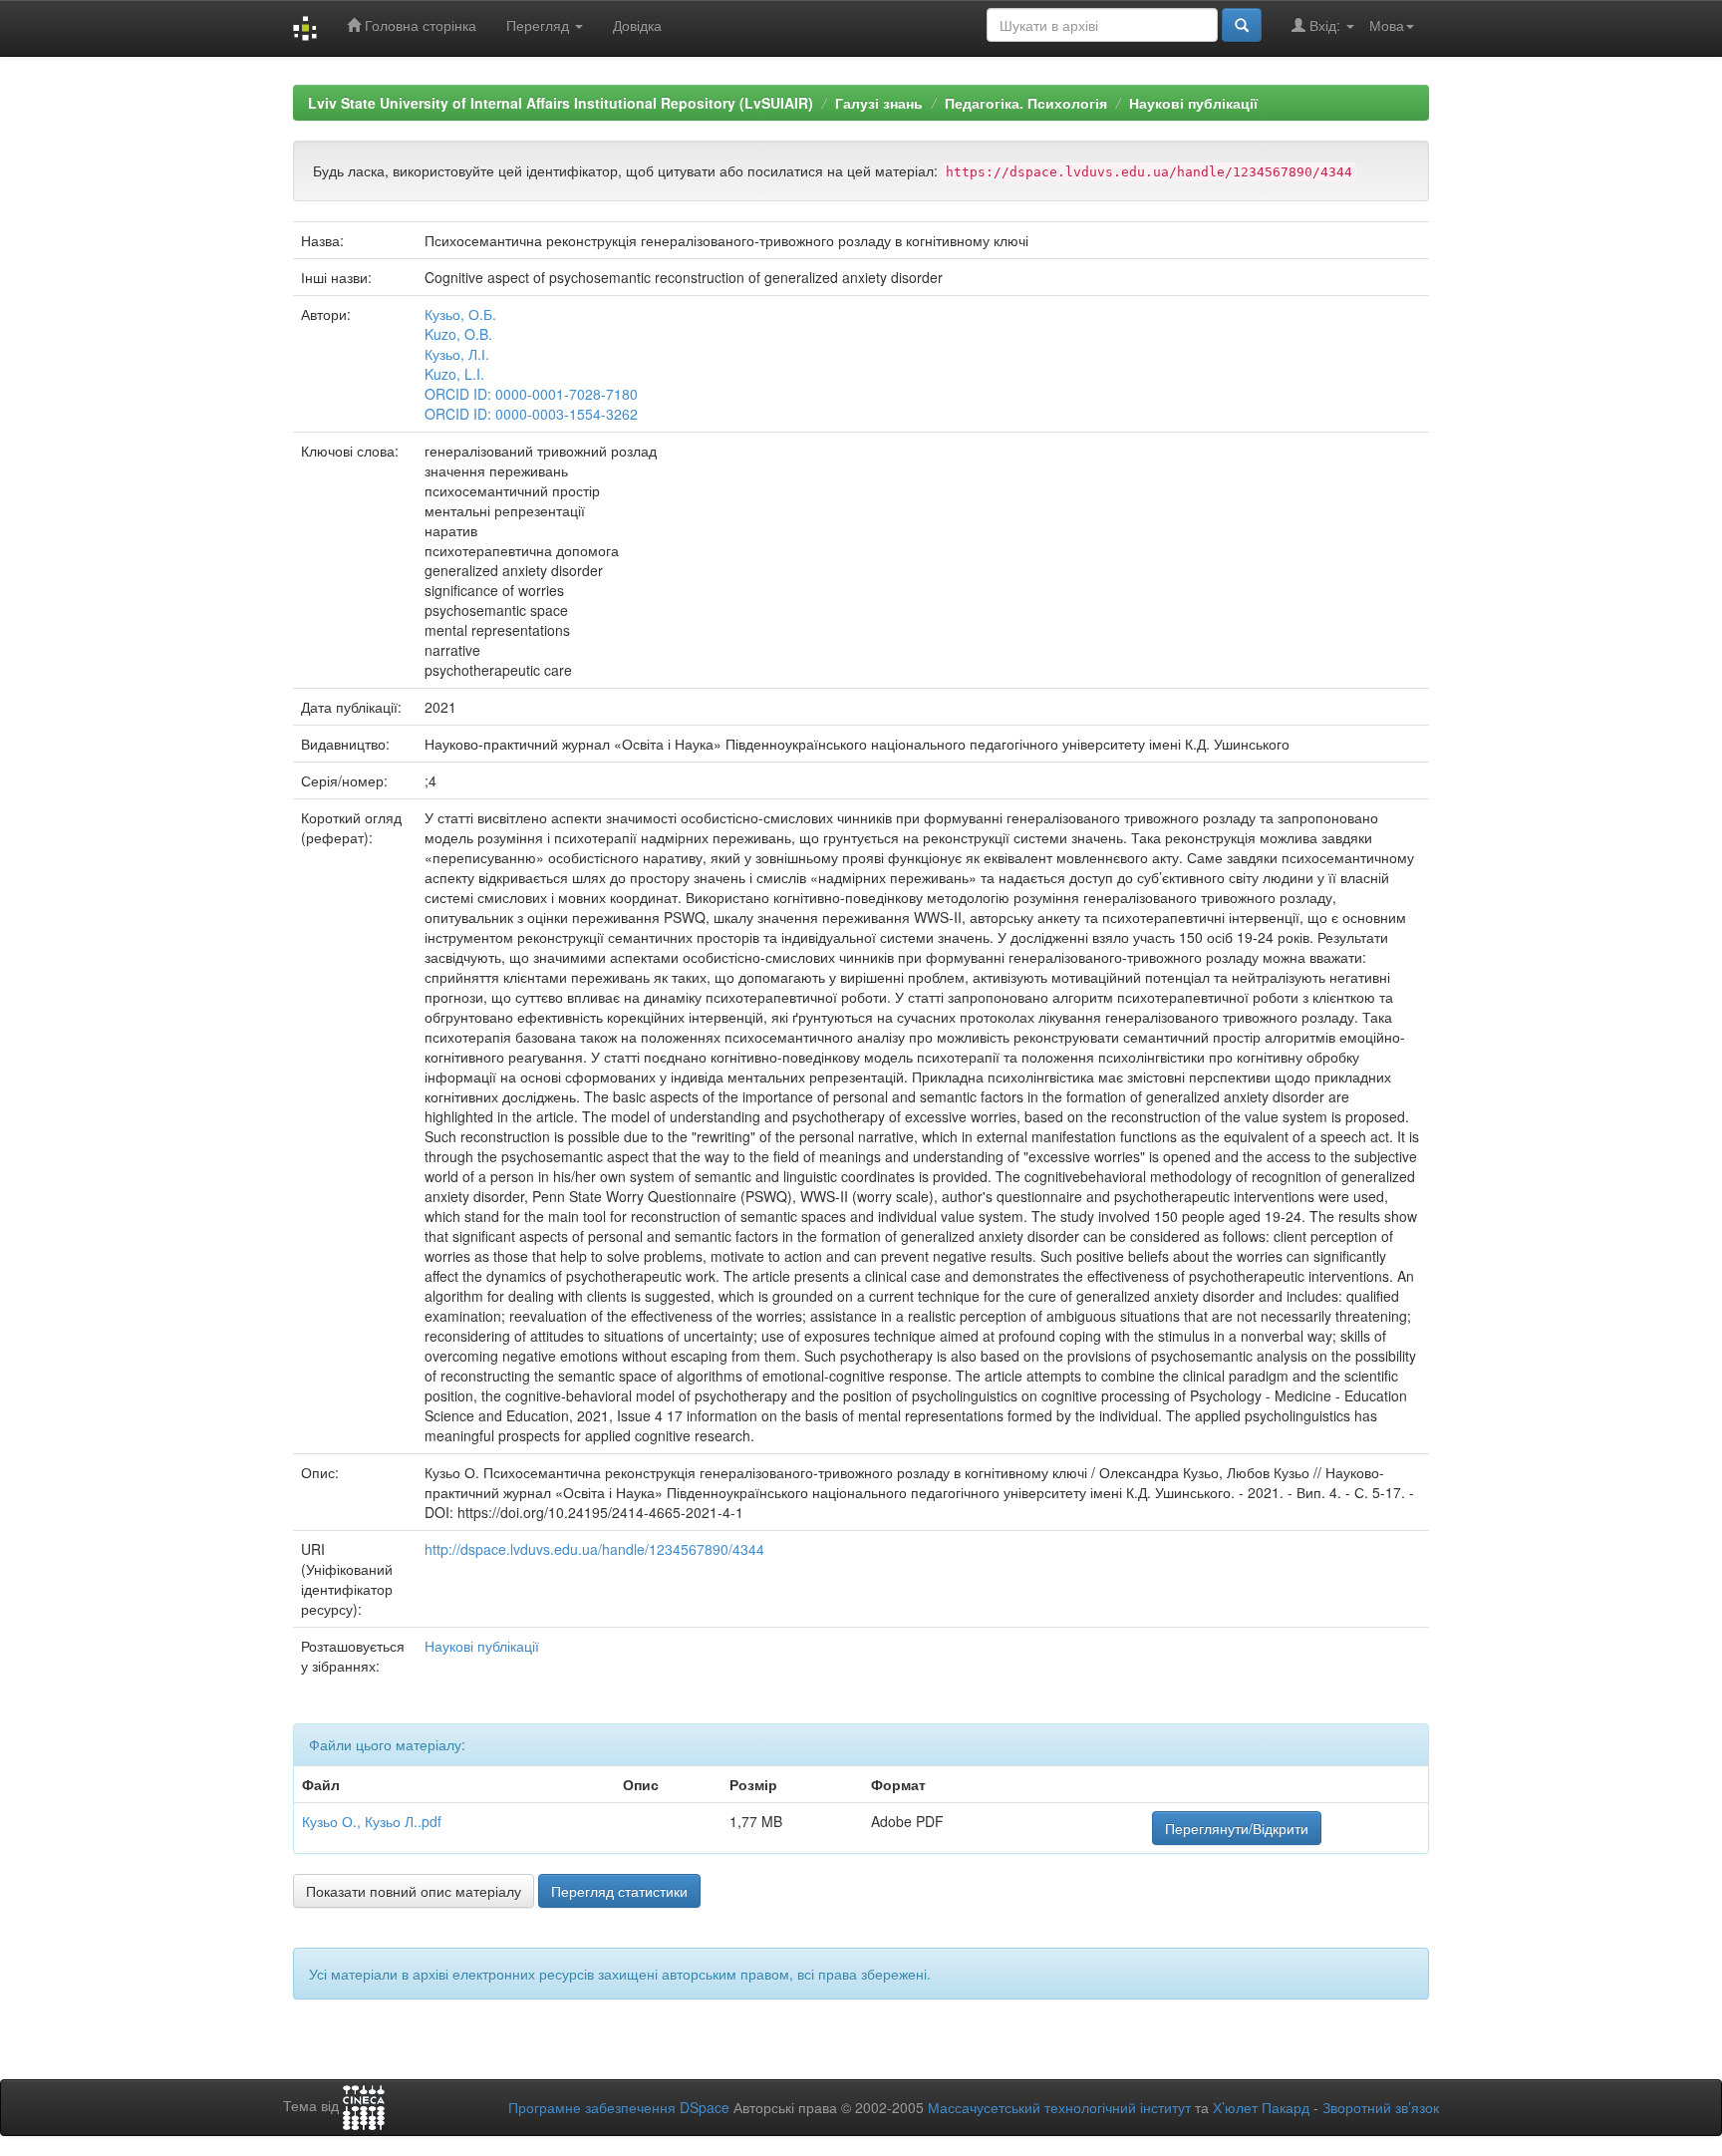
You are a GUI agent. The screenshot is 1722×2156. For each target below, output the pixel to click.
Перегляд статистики (619, 1891)
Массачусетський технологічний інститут (1059, 2107)
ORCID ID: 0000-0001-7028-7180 (531, 394)
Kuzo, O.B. (458, 334)
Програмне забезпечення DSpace (619, 2107)
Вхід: (1325, 25)
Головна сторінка (419, 25)
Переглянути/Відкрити (1237, 1828)
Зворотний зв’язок (1381, 2107)
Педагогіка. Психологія (1026, 103)
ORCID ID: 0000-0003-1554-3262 (531, 414)
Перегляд (540, 25)
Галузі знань (879, 103)
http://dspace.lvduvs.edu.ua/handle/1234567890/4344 (594, 1549)
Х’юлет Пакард (1261, 2107)
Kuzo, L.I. (454, 374)
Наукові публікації (1193, 103)
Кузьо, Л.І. (457, 354)
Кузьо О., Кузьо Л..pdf (372, 1821)
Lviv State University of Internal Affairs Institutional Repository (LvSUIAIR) (561, 103)
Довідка (637, 25)
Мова (1387, 25)
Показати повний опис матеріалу (414, 1891)
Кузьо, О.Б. (460, 314)
